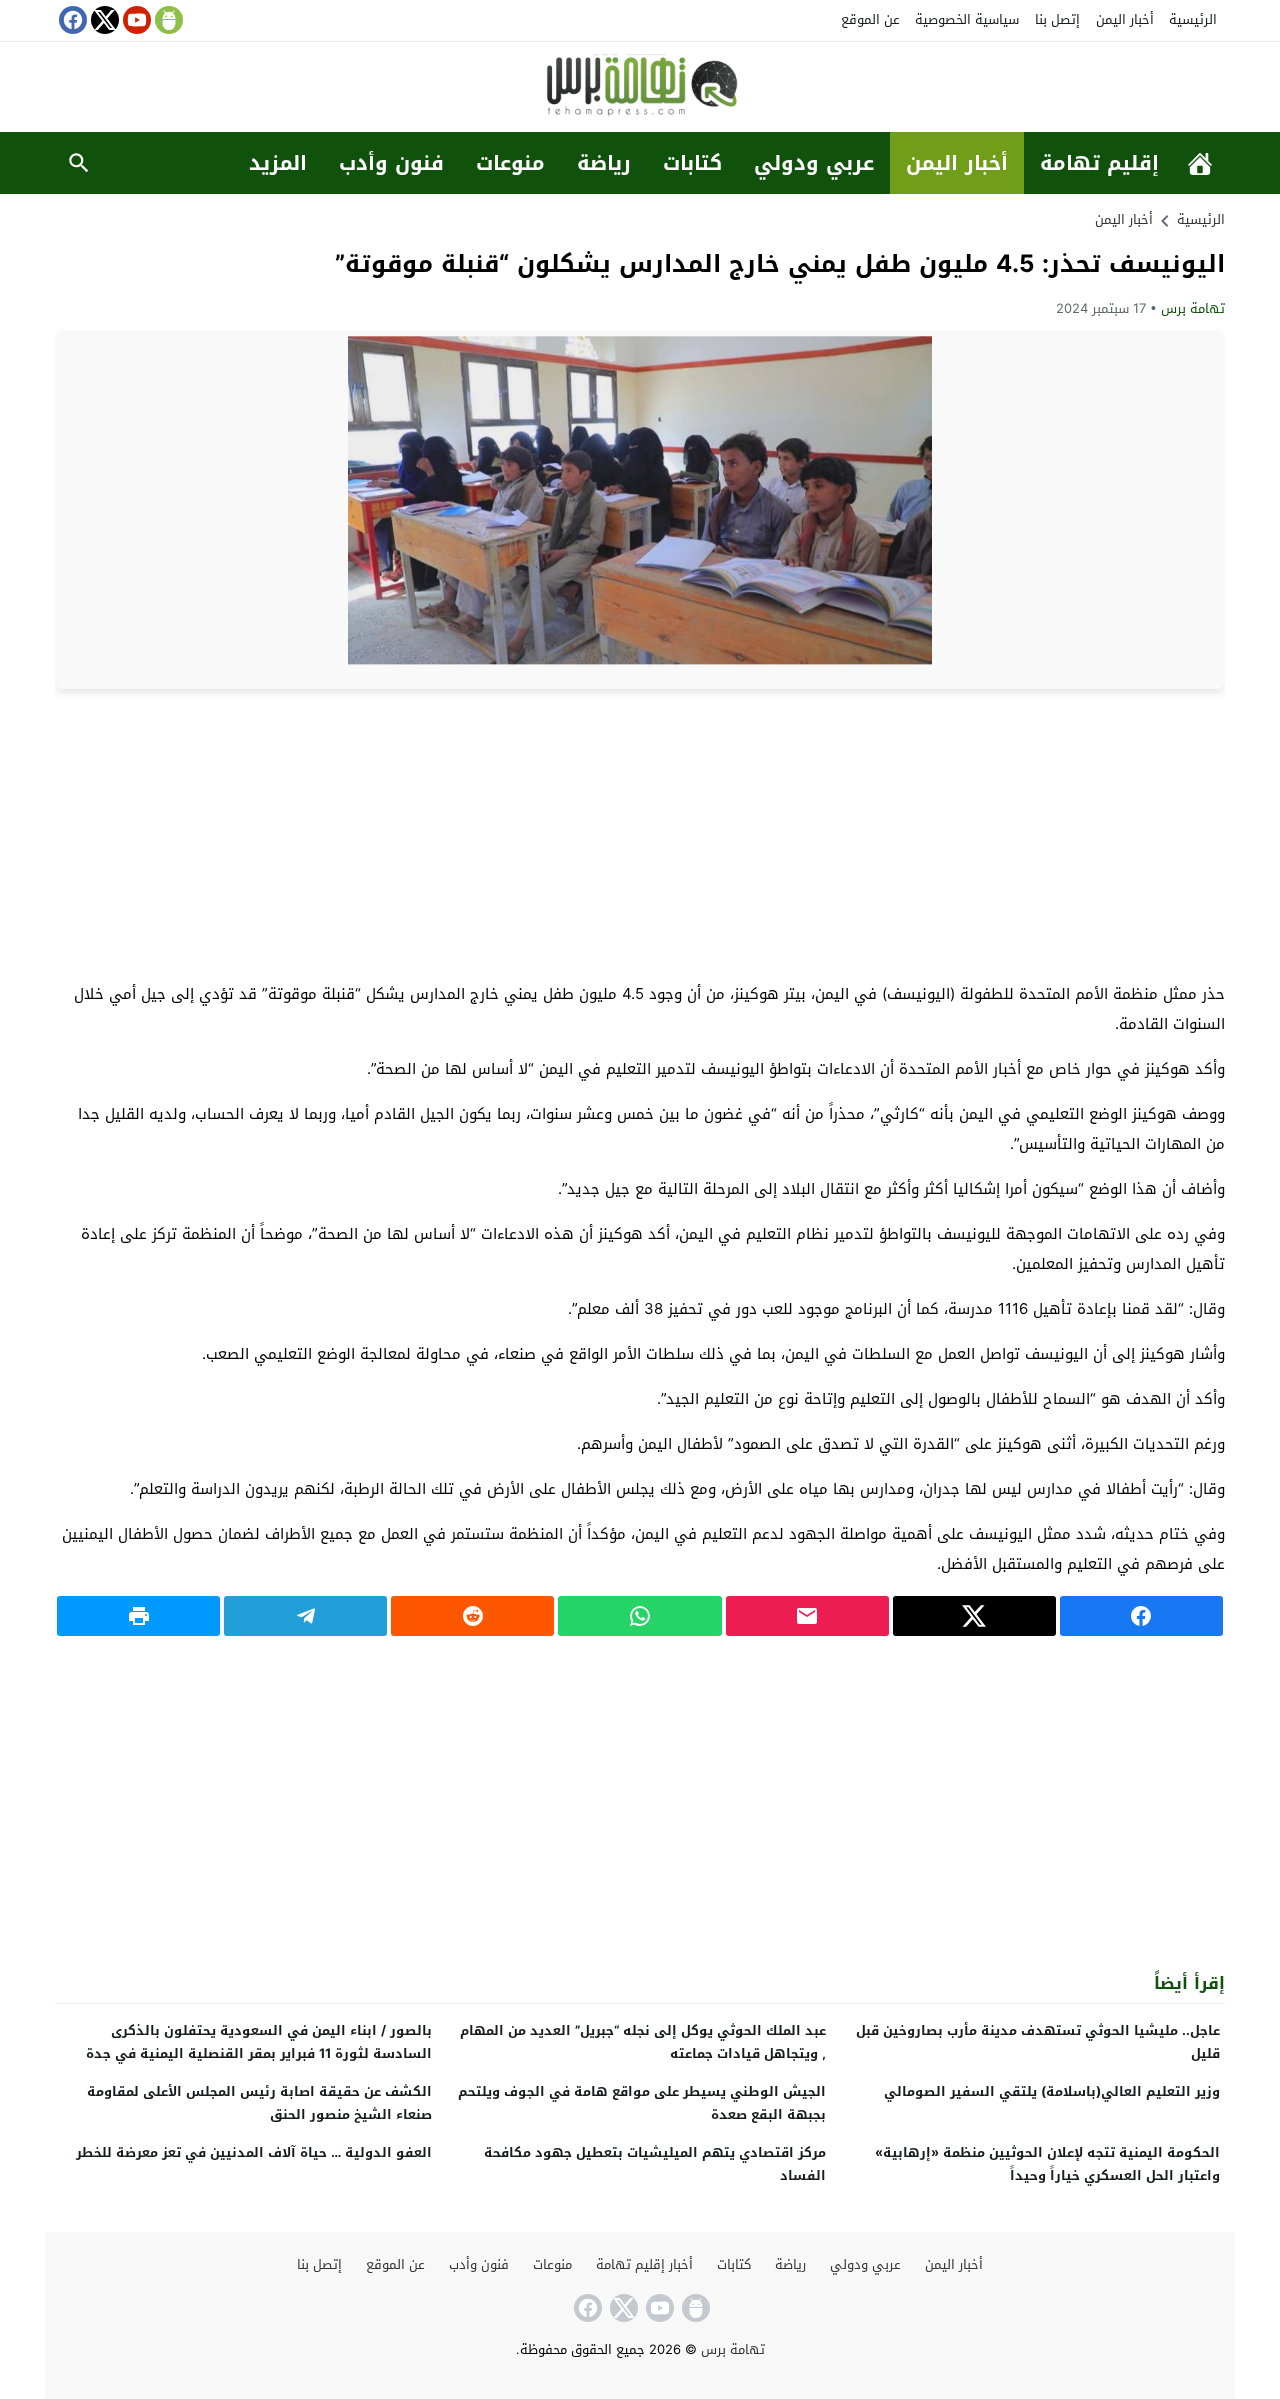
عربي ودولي (814, 163)
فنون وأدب (391, 163)
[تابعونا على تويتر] (103, 20)
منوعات (510, 163)
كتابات (692, 163)
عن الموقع (870, 19)
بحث (79, 163)
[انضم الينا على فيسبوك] (71, 20)
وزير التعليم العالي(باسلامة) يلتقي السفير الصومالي (1052, 2091)
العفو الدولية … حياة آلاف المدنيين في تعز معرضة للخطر (254, 2152)
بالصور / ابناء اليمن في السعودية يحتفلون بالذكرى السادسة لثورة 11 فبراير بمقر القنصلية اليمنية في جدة (259, 2042)
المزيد (278, 163)
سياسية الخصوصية (967, 19)
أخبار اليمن (1125, 19)
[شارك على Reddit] (472, 1616)
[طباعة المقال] (138, 1616)
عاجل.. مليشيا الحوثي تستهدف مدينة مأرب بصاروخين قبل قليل (1038, 2042)
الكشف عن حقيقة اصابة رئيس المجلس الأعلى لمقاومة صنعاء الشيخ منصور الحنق (259, 2103)
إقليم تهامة (1099, 163)
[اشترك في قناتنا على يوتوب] (135, 20)
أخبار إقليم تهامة (644, 2264)
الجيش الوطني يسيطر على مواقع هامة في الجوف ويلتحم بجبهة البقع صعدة (642, 2103)
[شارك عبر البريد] (807, 1616)
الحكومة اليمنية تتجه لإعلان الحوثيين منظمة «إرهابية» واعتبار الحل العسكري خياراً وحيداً (1047, 2164)
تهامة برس (1193, 308)
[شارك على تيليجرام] (305, 1616)
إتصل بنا (1057, 19)
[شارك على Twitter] (974, 1616)
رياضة (604, 163)
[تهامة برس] (640, 88)
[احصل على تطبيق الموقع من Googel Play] (167, 20)
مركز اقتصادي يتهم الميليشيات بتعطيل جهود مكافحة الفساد (655, 2164)
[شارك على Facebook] (1141, 1616)
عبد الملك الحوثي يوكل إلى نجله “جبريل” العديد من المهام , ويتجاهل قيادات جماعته (643, 2042)
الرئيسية (1193, 19)
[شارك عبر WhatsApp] (639, 1616)
